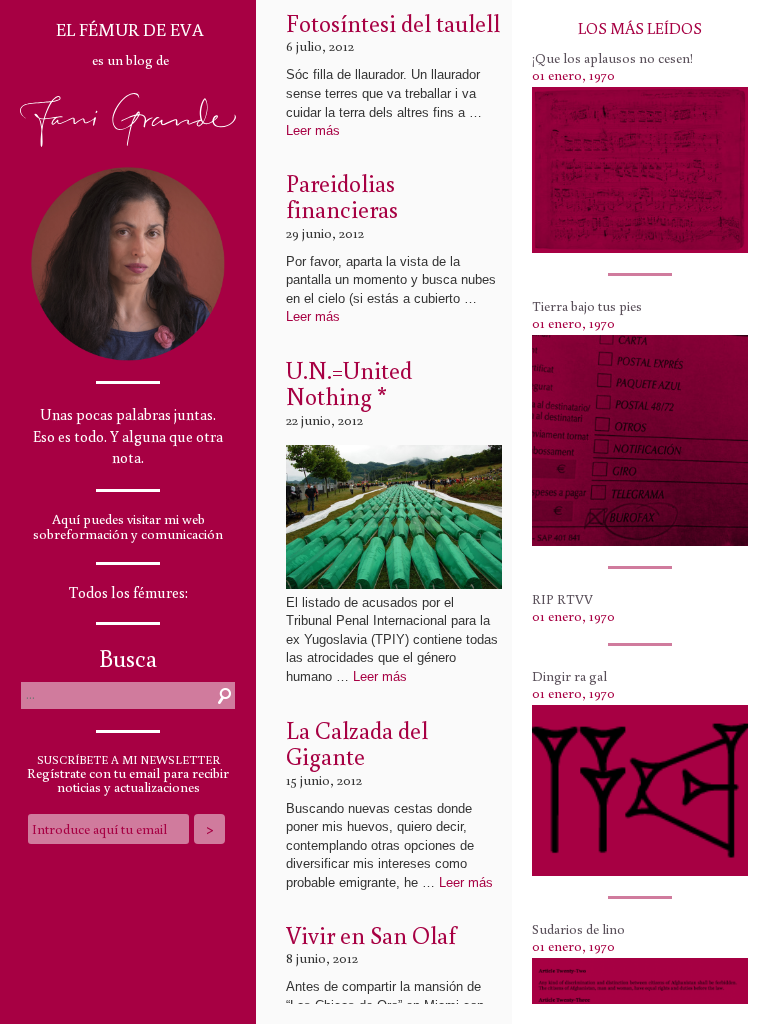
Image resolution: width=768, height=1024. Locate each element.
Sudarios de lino (578, 929)
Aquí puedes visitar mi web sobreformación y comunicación (128, 526)
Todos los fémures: (128, 592)
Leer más (313, 130)
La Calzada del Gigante (357, 742)
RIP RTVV (562, 599)
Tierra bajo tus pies (587, 306)
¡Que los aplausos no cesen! (612, 58)
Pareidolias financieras (342, 195)
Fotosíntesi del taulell (393, 22)
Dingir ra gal (569, 676)
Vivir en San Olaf (371, 934)
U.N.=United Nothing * (349, 382)
